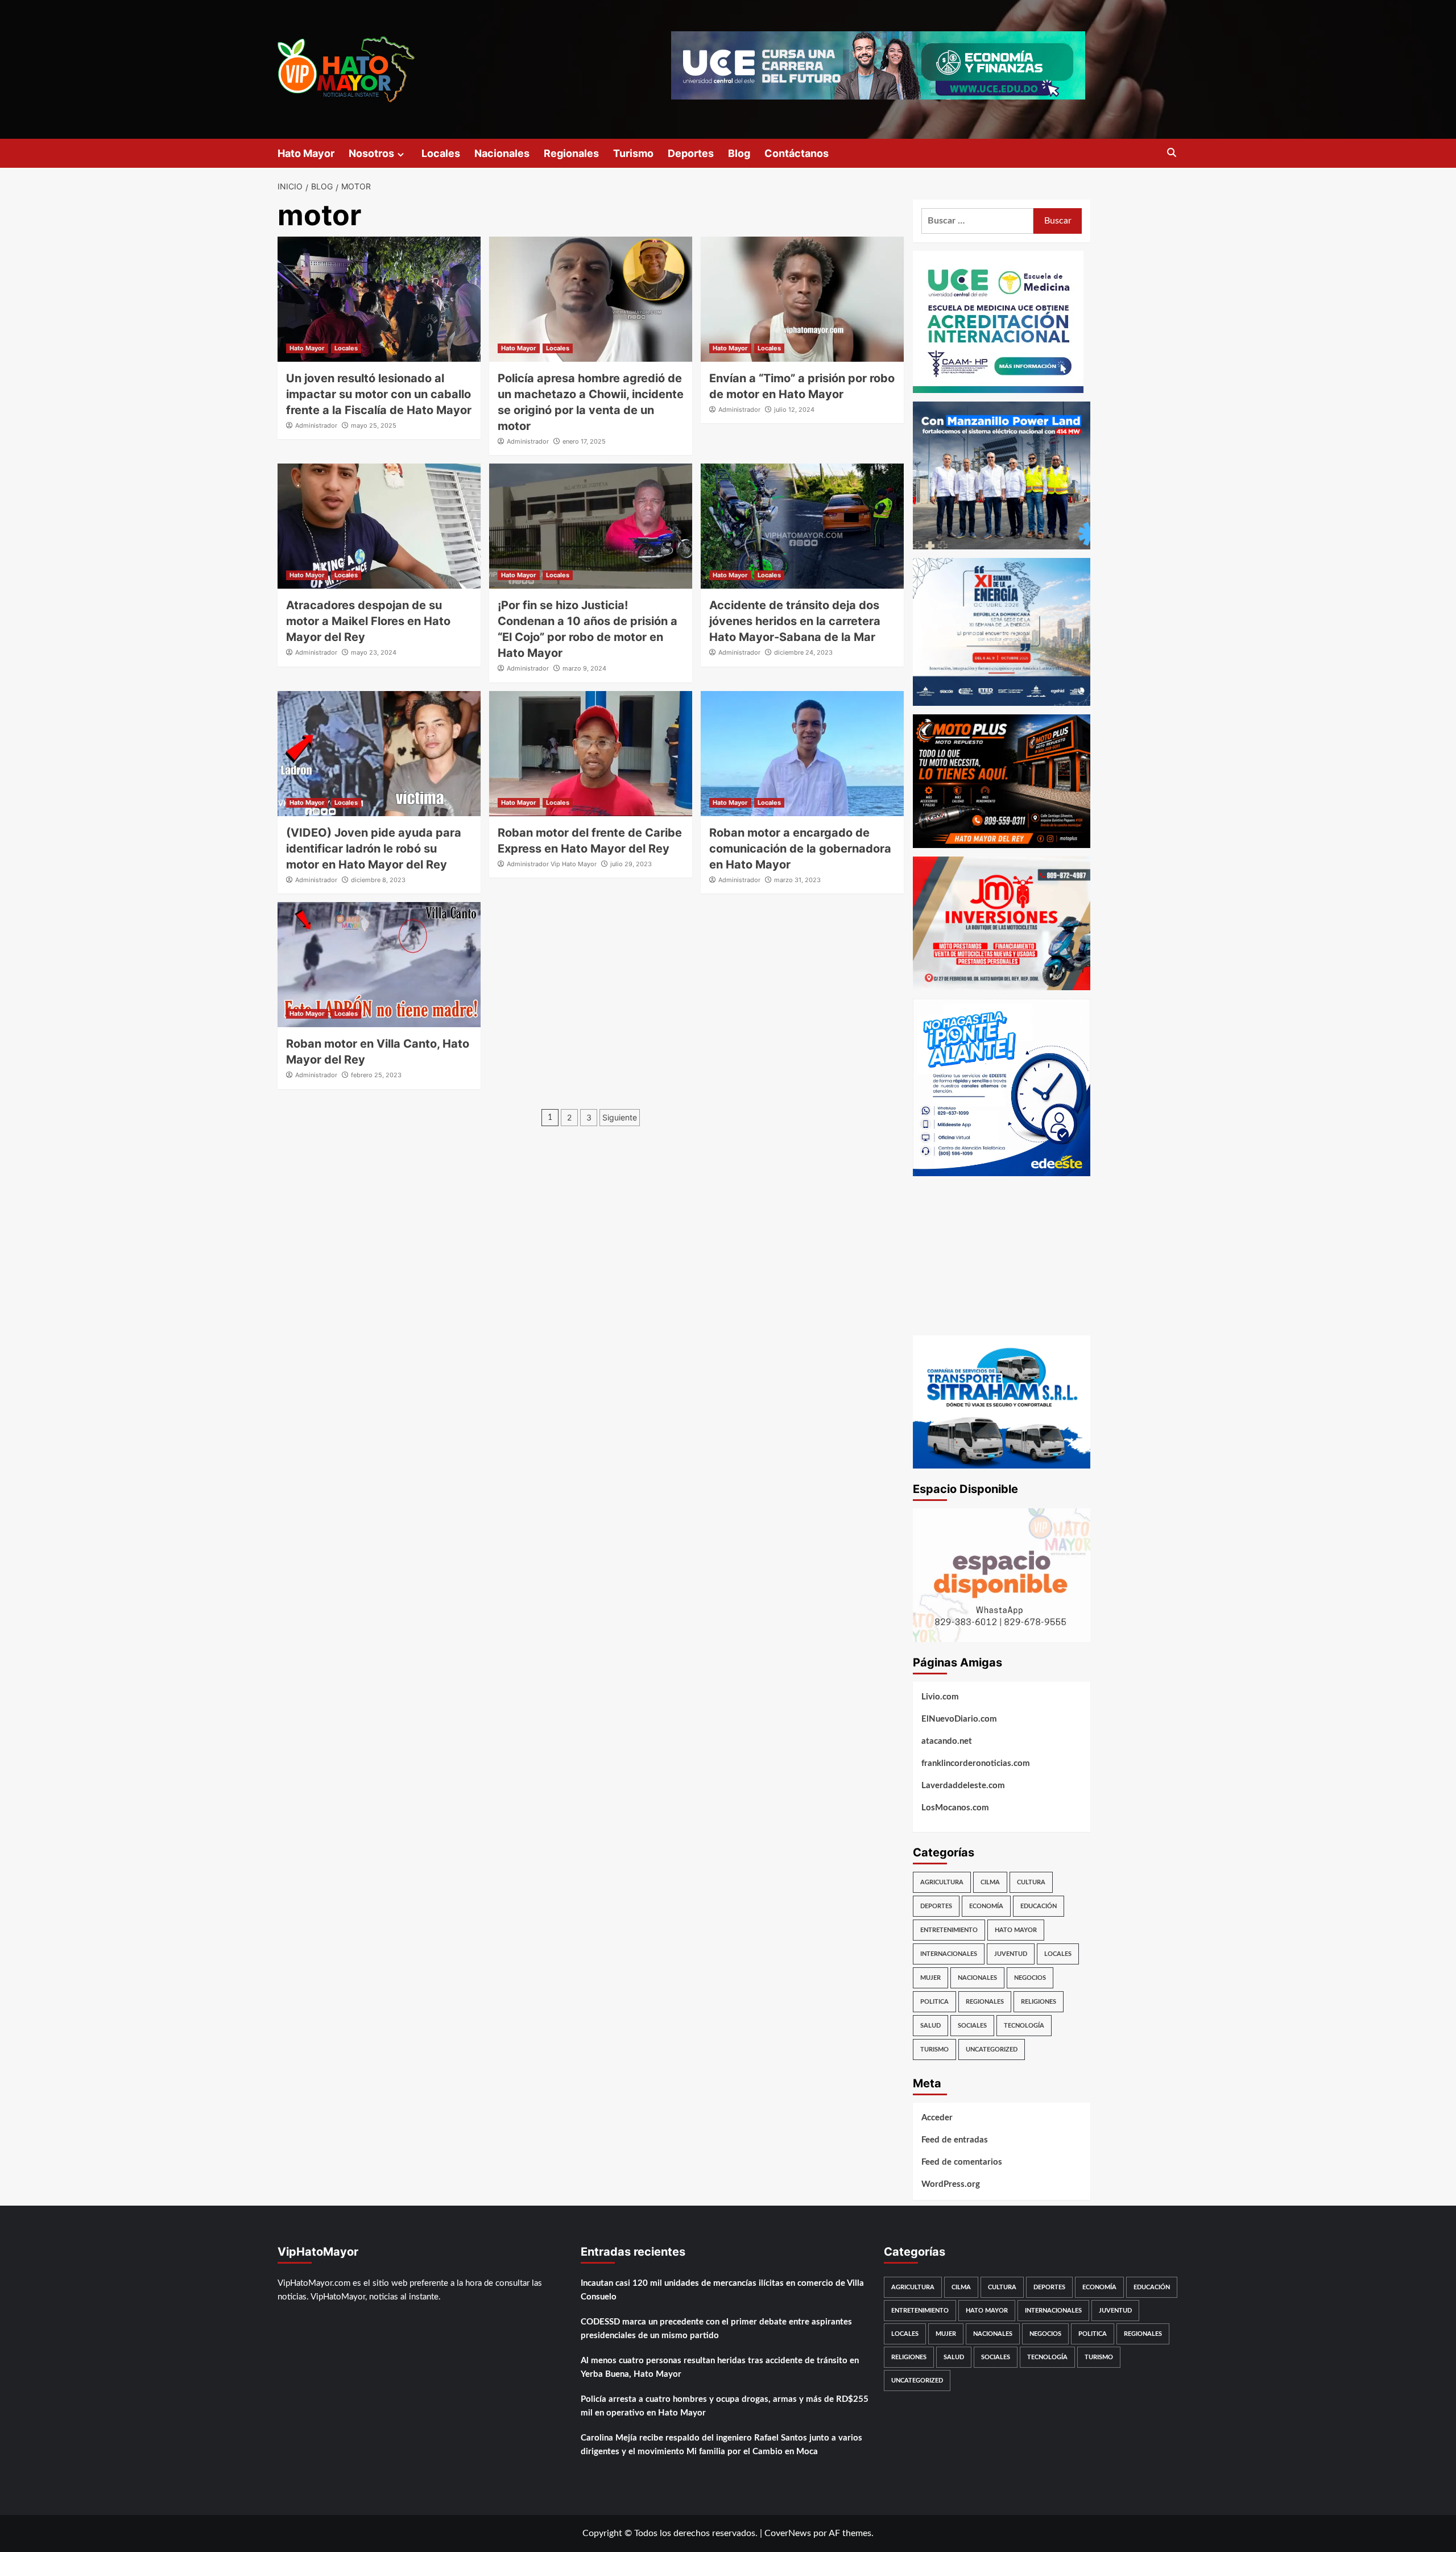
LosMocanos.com (955, 1808)
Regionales (571, 153)
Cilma (990, 1882)
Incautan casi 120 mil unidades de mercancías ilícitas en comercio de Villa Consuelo (722, 2290)
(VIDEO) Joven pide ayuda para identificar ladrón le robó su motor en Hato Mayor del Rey (374, 849)
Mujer (930, 1978)
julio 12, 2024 (794, 410)
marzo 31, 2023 (797, 880)
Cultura (1031, 1882)
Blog (739, 153)
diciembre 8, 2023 (378, 880)
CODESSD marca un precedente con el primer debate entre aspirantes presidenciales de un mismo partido (716, 2329)
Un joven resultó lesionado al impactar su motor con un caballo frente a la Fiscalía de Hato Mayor (379, 394)
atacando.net (947, 1741)
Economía (986, 1906)
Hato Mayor (306, 153)
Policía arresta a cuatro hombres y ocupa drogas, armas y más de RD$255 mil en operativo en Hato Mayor (725, 2406)
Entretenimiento (949, 1930)
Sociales (972, 2026)
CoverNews (788, 2533)
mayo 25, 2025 (374, 425)
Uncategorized (992, 2050)
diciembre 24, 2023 (803, 652)
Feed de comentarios (962, 2162)
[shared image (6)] (1002, 631)
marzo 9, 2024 (584, 668)
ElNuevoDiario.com (959, 1719)
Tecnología (1024, 2026)
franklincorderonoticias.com (976, 1763)
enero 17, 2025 (584, 441)
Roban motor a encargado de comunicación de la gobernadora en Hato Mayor (800, 849)
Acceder (937, 2118)
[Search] (1172, 153)
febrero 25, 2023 (376, 1075)
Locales (441, 153)
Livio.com (940, 1697)
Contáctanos (797, 153)
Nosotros (371, 153)
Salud (930, 2026)
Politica (934, 2002)
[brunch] (1002, 1575)
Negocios (1030, 1978)
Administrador (316, 425)
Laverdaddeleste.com (963, 1786)
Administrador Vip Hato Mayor (552, 864)
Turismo (633, 153)
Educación (1039, 1906)
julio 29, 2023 (631, 864)
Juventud (1011, 1954)
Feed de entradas (955, 2140)
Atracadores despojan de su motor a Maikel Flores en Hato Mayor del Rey (368, 621)
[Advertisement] (1002, 1256)
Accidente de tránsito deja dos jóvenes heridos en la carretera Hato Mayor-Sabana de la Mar (795, 621)
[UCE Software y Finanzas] (878, 65)
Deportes (691, 153)
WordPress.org (951, 2184)
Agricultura (942, 1882)
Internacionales (949, 1954)
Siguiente (620, 1117)
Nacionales (502, 153)
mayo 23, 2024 (374, 652)
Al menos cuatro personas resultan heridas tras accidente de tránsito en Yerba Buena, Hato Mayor (720, 2367)
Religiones (1039, 2002)
